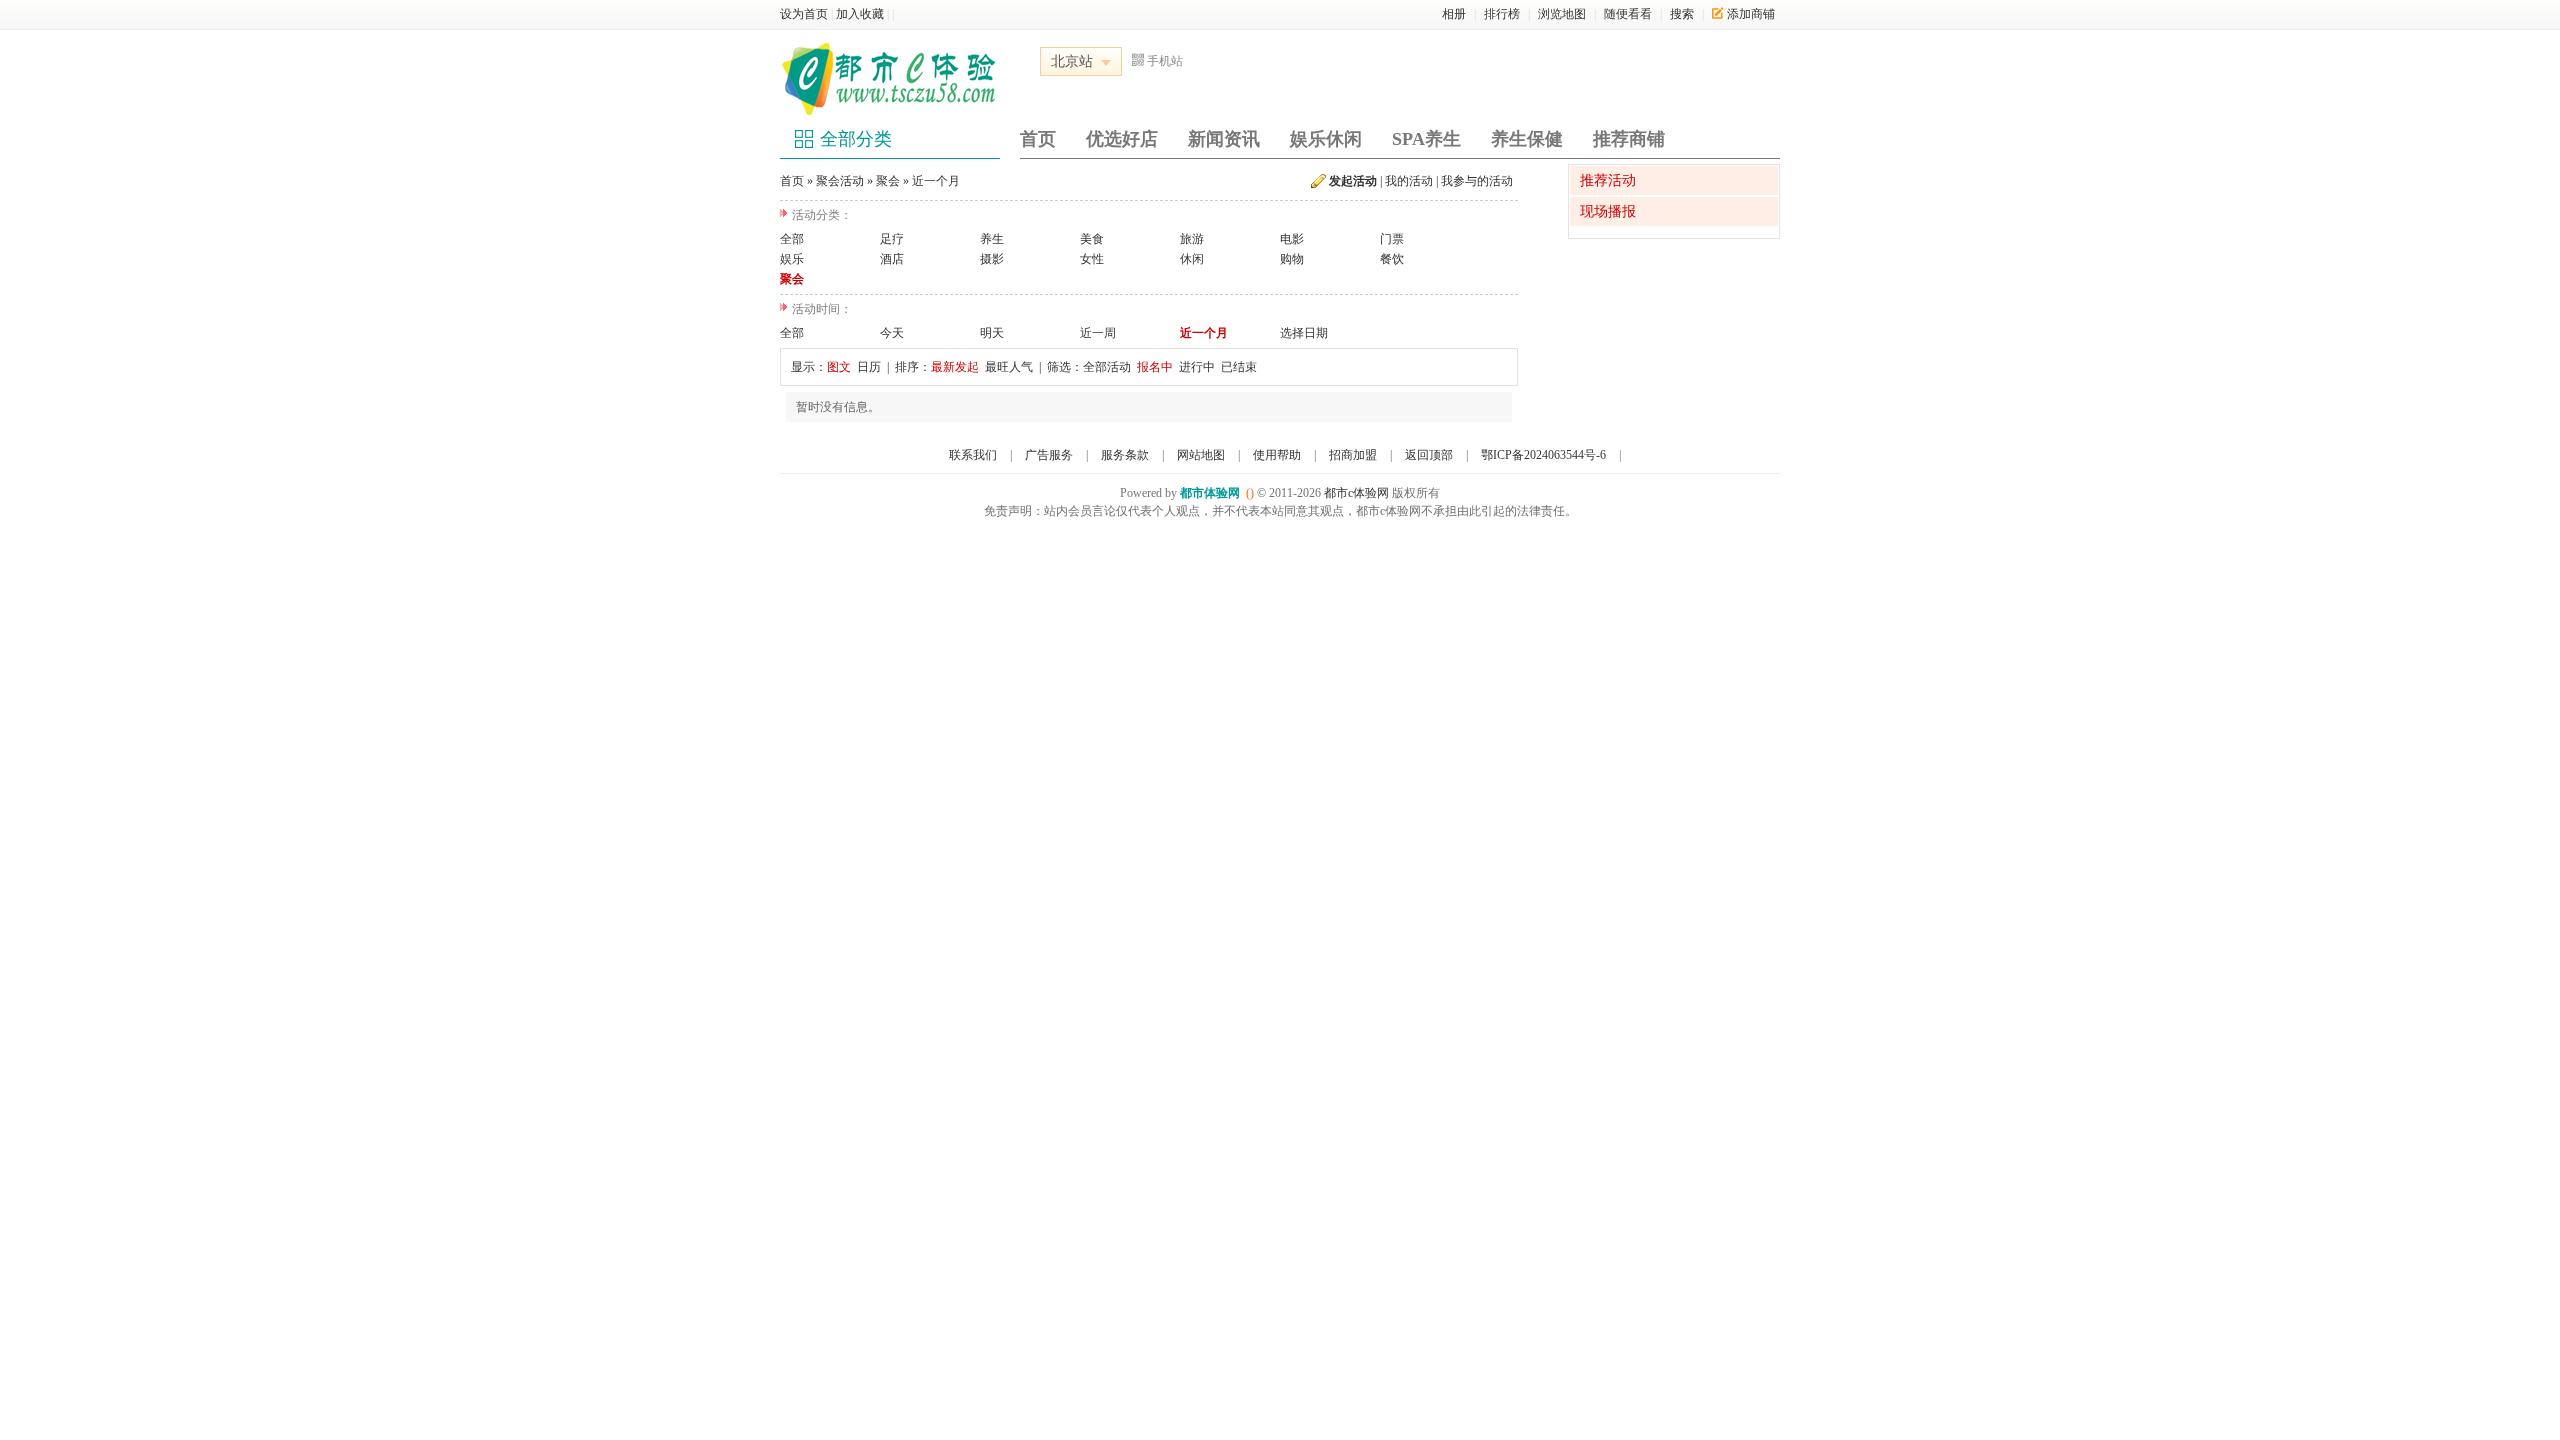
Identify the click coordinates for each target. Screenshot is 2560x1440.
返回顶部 (1429, 455)
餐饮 (1392, 259)
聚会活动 (840, 181)
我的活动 (1409, 181)
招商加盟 (1353, 455)
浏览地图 (1562, 14)
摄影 (992, 259)
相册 (1454, 14)
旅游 (1192, 239)
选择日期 (1304, 333)
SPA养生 (1426, 139)
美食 (1092, 239)
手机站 (1165, 61)
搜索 (1682, 14)
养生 (992, 239)
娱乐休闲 (1326, 139)
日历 (869, 367)
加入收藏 (860, 14)
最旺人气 (1009, 367)
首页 (1038, 139)
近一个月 (936, 181)
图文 (839, 367)
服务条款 (1125, 455)
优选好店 (1122, 139)
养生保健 (1527, 139)
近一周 (1098, 333)
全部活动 (1107, 367)
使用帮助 (1277, 455)
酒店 (892, 259)
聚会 (888, 181)
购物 (1292, 259)
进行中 (1197, 367)
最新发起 (955, 367)
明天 (992, 333)
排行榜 (1502, 14)
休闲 (1192, 259)
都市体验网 (1210, 493)
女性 (1092, 259)
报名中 (1155, 367)
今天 (892, 333)
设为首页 (804, 14)
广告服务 (1049, 455)
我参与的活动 (1477, 181)
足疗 (892, 239)
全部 (792, 239)
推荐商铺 (1629, 139)
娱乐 (792, 259)
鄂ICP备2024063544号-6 (1543, 455)
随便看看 (1628, 14)
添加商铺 (1751, 14)
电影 (1292, 239)
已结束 (1239, 367)
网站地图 (1201, 455)
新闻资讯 (1224, 139)
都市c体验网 (1356, 493)
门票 (1392, 239)
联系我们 (973, 455)
